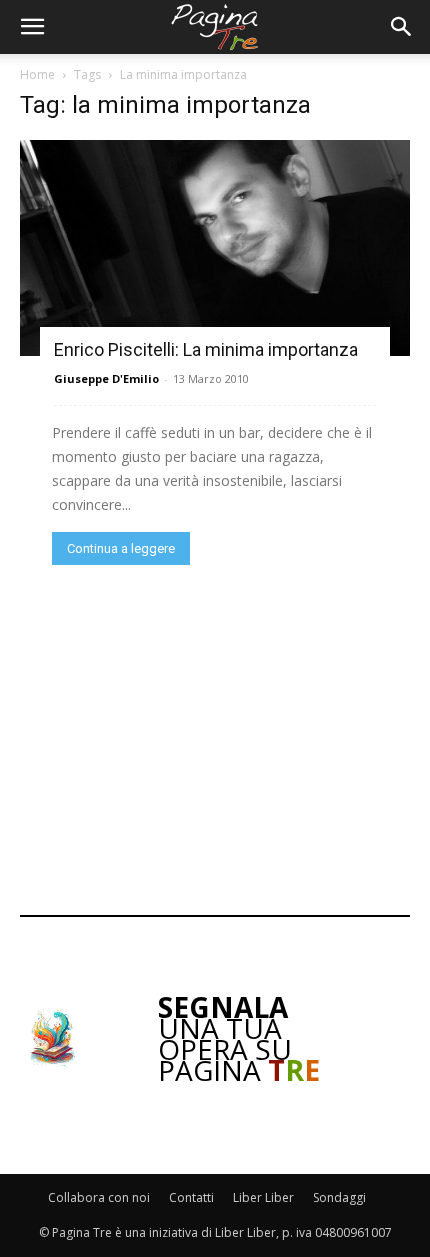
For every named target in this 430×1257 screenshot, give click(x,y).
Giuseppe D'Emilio (106, 378)
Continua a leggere (121, 548)
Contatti (191, 1197)
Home (37, 74)
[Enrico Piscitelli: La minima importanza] (215, 248)
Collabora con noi (99, 1197)
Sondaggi (339, 1197)
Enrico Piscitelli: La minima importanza (206, 349)
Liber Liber (263, 1197)
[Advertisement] (215, 738)
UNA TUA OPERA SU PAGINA (239, 1038)
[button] (32, 27)
